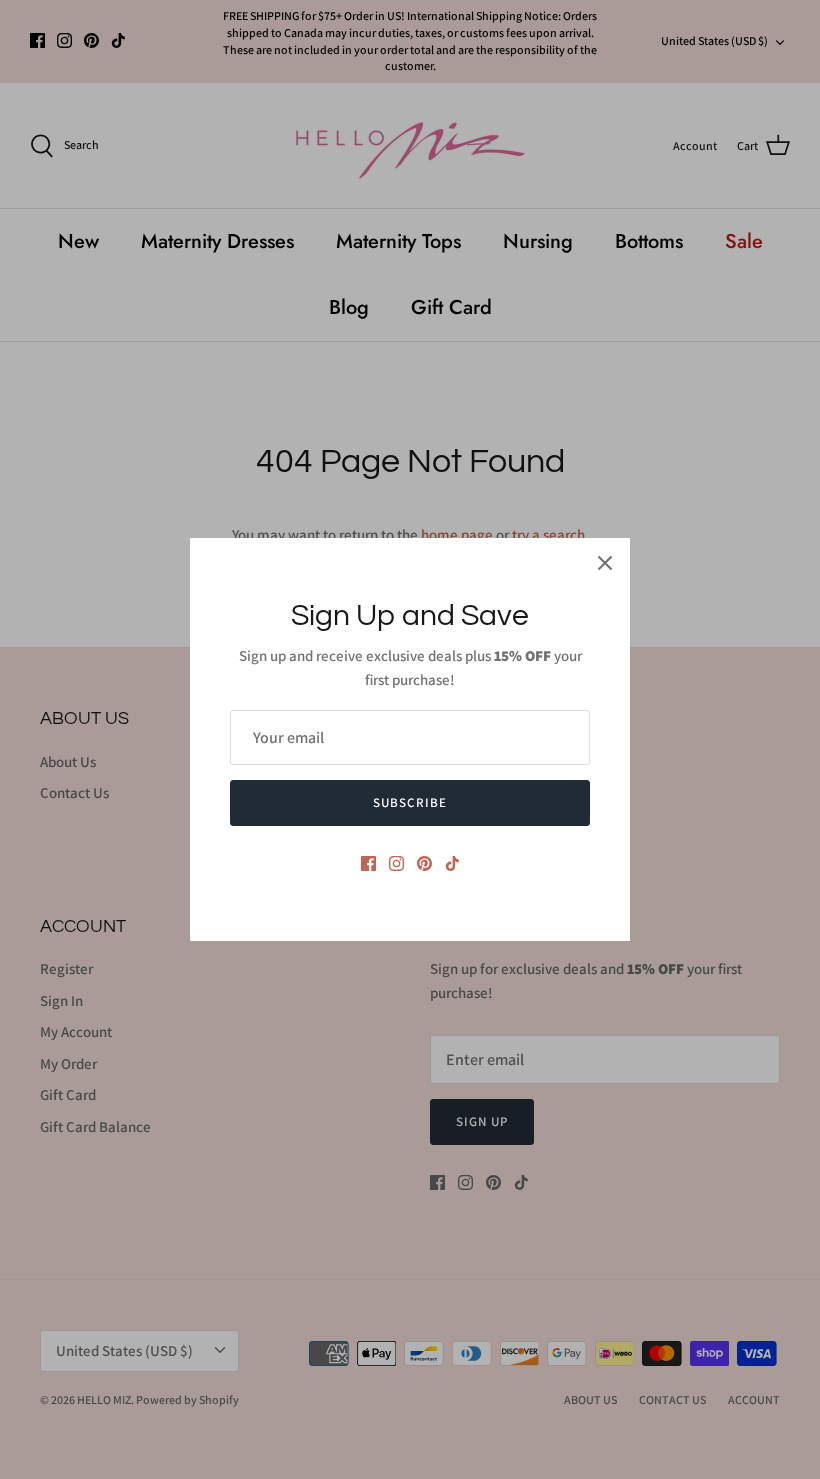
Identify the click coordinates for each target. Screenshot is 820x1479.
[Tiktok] (452, 863)
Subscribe (409, 802)
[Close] (605, 563)
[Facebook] (368, 863)
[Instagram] (396, 863)
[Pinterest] (424, 863)
